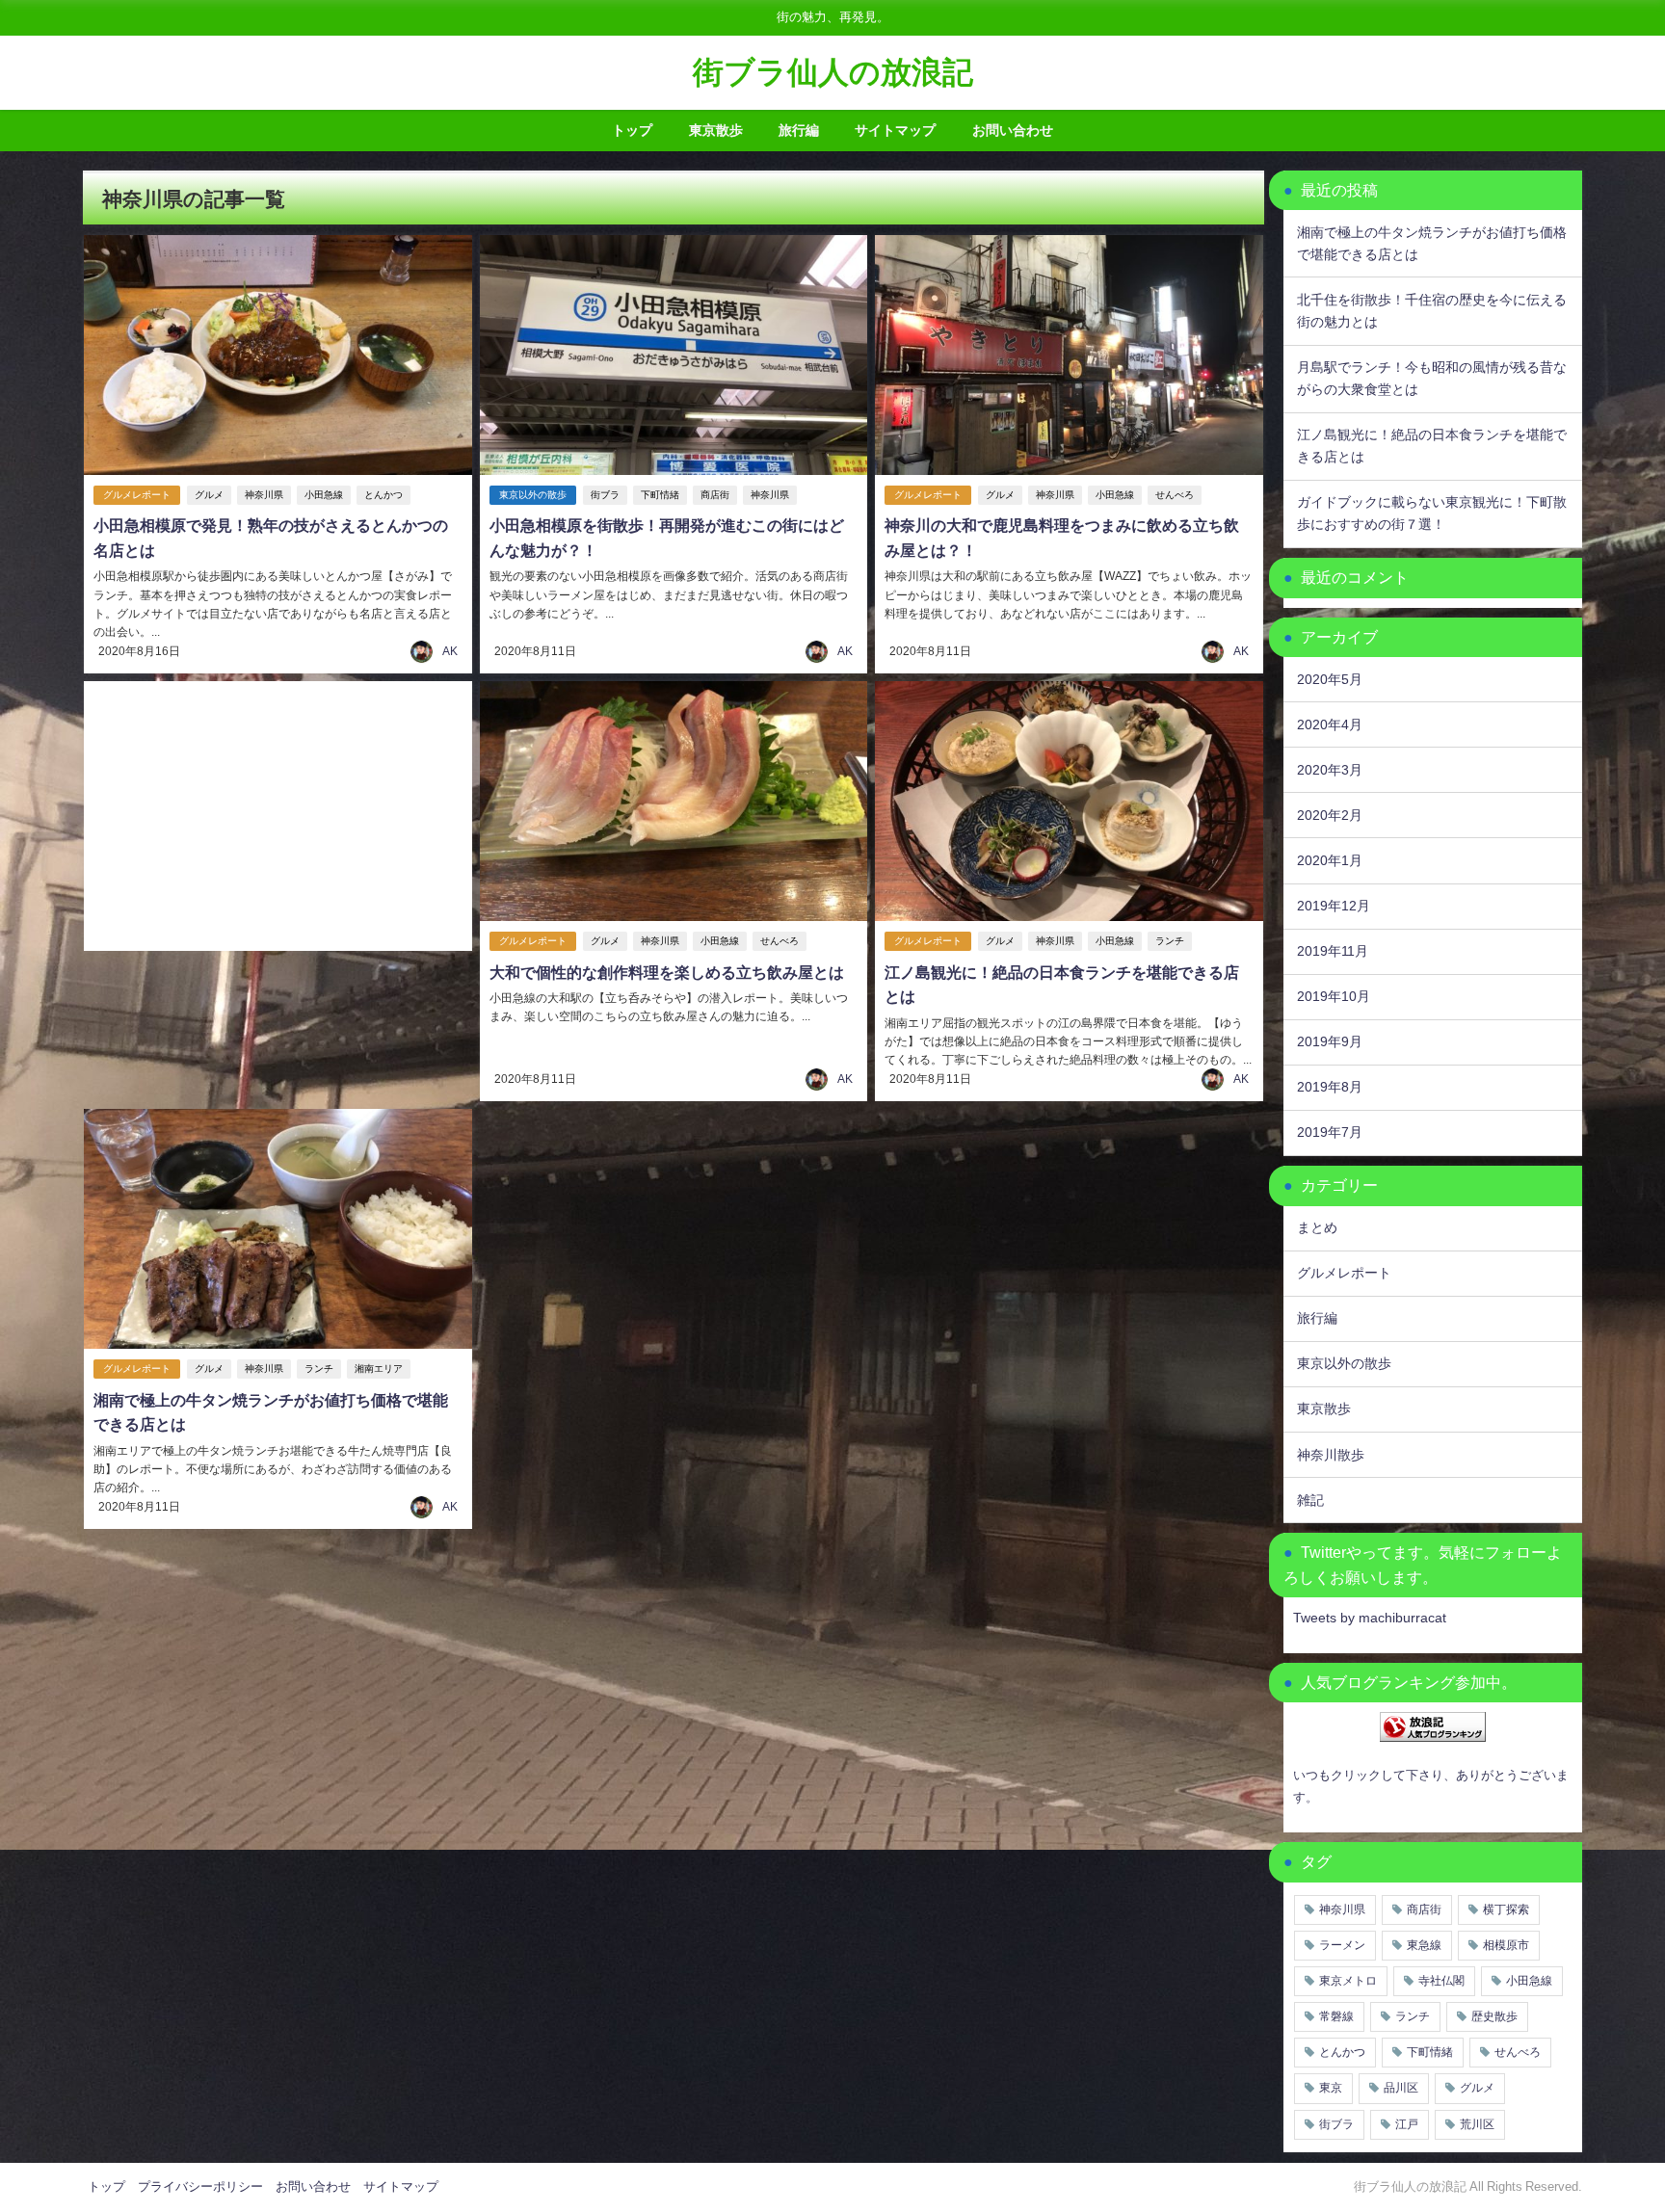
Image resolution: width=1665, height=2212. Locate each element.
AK (450, 651)
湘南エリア (379, 1369)
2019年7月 (1330, 1132)
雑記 (1310, 1500)
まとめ (1317, 1227)
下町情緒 (660, 495)
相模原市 (1506, 1945)
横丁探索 (1506, 1909)
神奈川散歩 (1331, 1455)
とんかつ (383, 495)
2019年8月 (1330, 1087)
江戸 (1407, 2124)
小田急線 (324, 495)
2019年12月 (1334, 906)
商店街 (715, 495)
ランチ (1170, 941)
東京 (1331, 2088)
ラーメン (1342, 1945)
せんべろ (1175, 495)
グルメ (209, 495)
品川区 (1401, 2088)
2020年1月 (1330, 860)
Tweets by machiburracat (1370, 1618)
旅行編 (799, 130)
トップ (632, 130)
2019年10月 (1334, 996)
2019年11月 (1333, 951)
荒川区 (1477, 2124)
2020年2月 (1330, 815)
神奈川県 (264, 495)
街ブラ (605, 495)
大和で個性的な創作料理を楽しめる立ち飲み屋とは (667, 972)
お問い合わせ (1013, 130)
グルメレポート (137, 495)
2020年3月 (1330, 770)
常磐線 (1336, 2016)
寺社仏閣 (1441, 1981)
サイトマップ (895, 130)
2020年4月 (1330, 724)
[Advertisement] (277, 816)
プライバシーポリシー (200, 2186)
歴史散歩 (1494, 2016)
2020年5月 (1330, 679)
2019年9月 (1330, 1041)
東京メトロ (1348, 1981)
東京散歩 (716, 130)
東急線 (1424, 1945)
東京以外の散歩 (533, 495)
